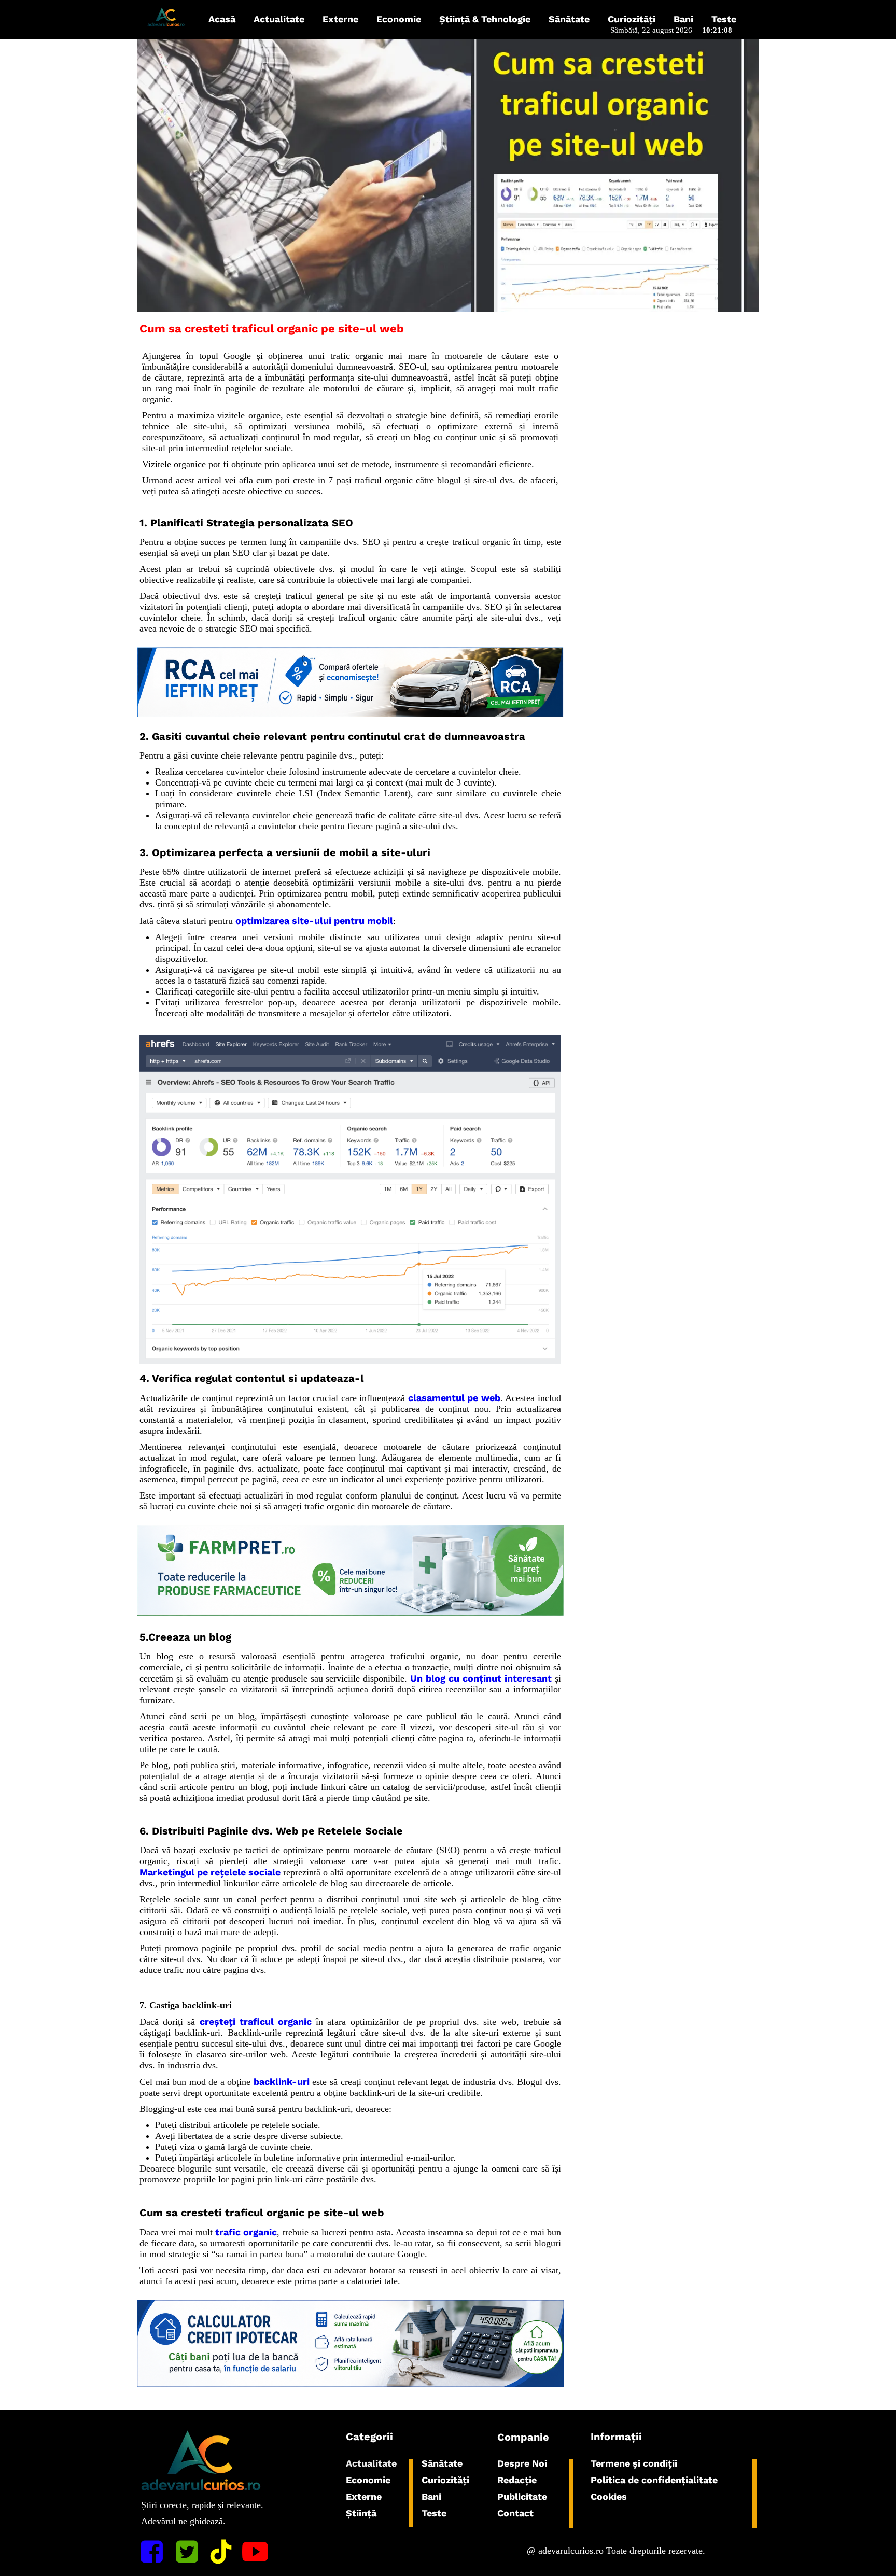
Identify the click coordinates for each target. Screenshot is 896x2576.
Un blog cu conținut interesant (481, 1678)
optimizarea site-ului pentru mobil (314, 921)
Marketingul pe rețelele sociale (210, 1872)
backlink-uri (282, 2082)
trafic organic (246, 2232)
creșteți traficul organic (256, 2021)
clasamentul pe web (454, 1398)
